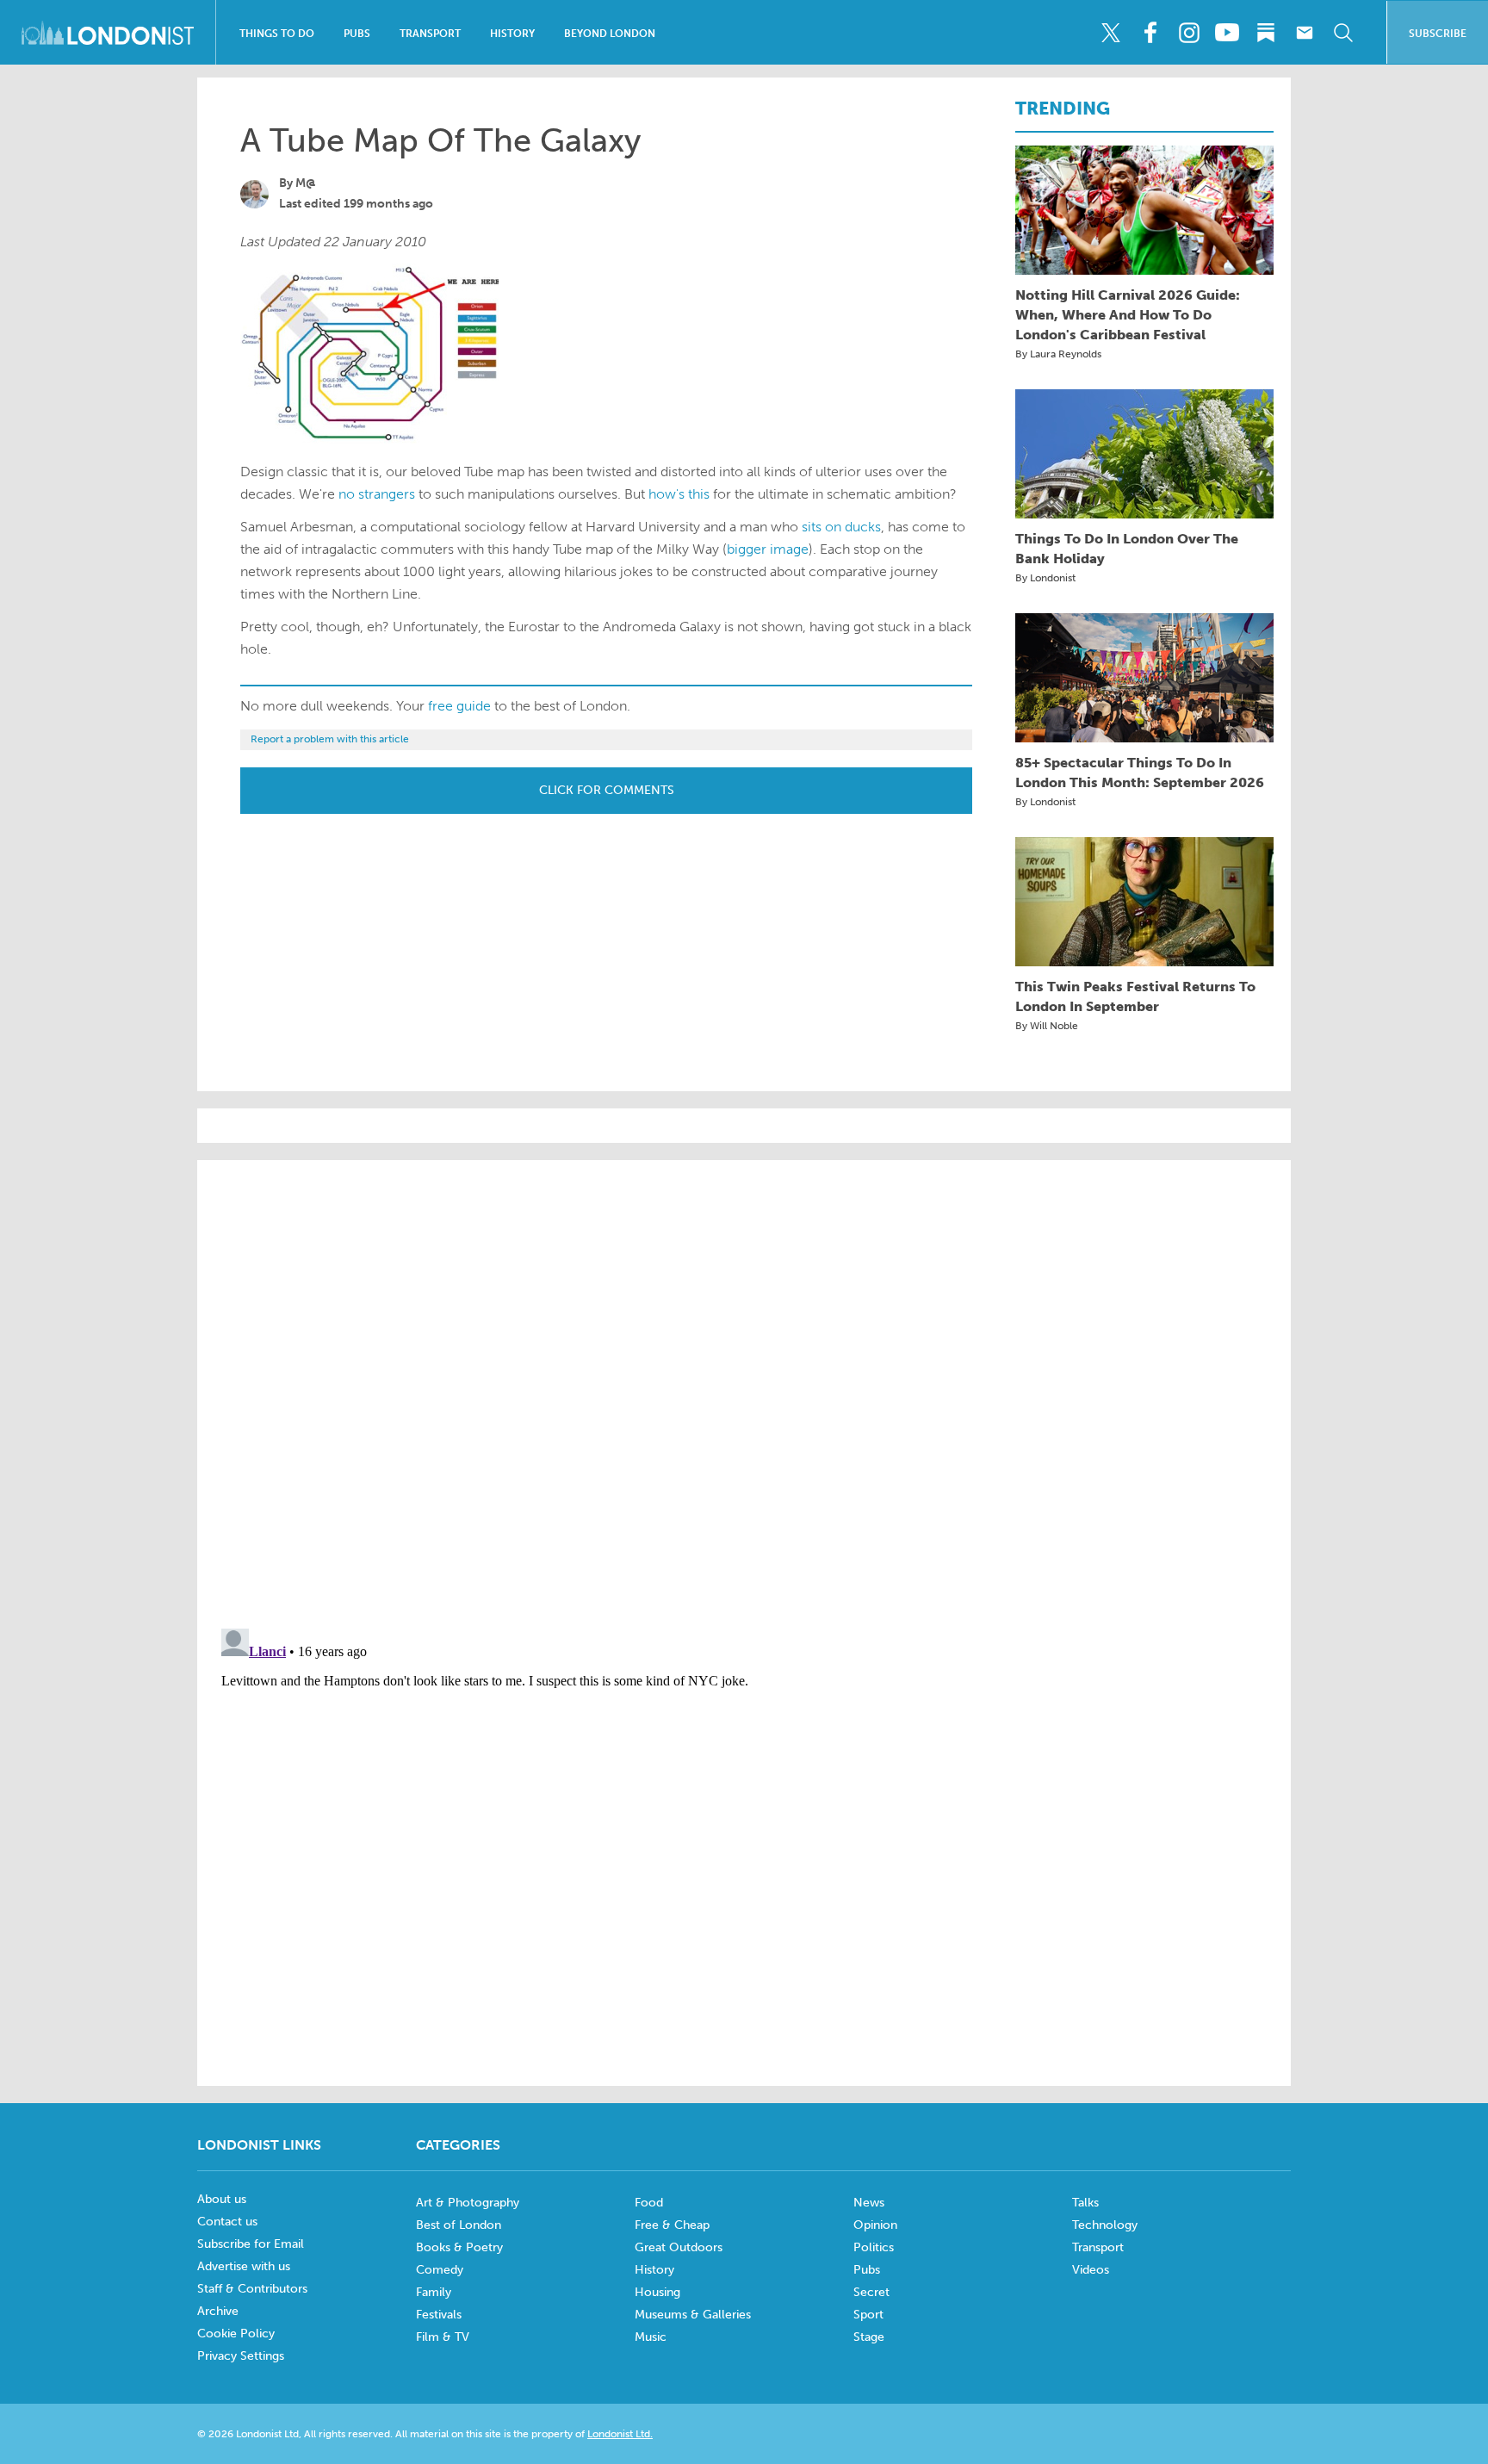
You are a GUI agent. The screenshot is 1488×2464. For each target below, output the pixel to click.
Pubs (357, 34)
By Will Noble (1047, 1026)
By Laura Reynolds (1058, 354)
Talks (1085, 2203)
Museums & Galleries (693, 2315)
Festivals (439, 2315)
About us (222, 2199)
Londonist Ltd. (620, 2434)
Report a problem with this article (330, 739)
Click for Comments (607, 790)
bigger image (768, 549)
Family (434, 2292)
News (869, 2203)
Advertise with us (244, 2266)
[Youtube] (1227, 33)
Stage (869, 2337)
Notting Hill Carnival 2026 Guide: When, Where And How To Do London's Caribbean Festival (1128, 315)
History (512, 34)
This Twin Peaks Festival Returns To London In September (1135, 996)
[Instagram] (1188, 33)
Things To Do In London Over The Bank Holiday (1127, 549)
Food (649, 2203)
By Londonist (1045, 578)
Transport (430, 34)
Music (651, 2337)
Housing (657, 2292)
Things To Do (277, 34)
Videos (1091, 2270)
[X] (1111, 33)
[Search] (1343, 33)
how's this (679, 494)
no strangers (377, 494)
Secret (871, 2292)
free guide (459, 706)
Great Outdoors (679, 2247)
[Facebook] (1150, 33)
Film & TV (443, 2337)
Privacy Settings (241, 2356)
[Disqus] (744, 1837)
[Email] (1305, 33)
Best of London (459, 2225)
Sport (868, 2315)
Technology (1105, 2225)
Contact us (227, 2222)
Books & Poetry (459, 2247)
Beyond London (610, 34)
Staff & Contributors (252, 2289)
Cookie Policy (236, 2334)
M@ (306, 183)
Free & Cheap (672, 2225)
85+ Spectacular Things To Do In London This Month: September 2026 (1140, 773)
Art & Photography (468, 2203)
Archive (218, 2311)
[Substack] (1266, 33)
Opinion (875, 2225)
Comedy (440, 2270)
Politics (874, 2247)
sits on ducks (841, 527)
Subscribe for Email (251, 2244)
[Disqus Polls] (744, 1393)
